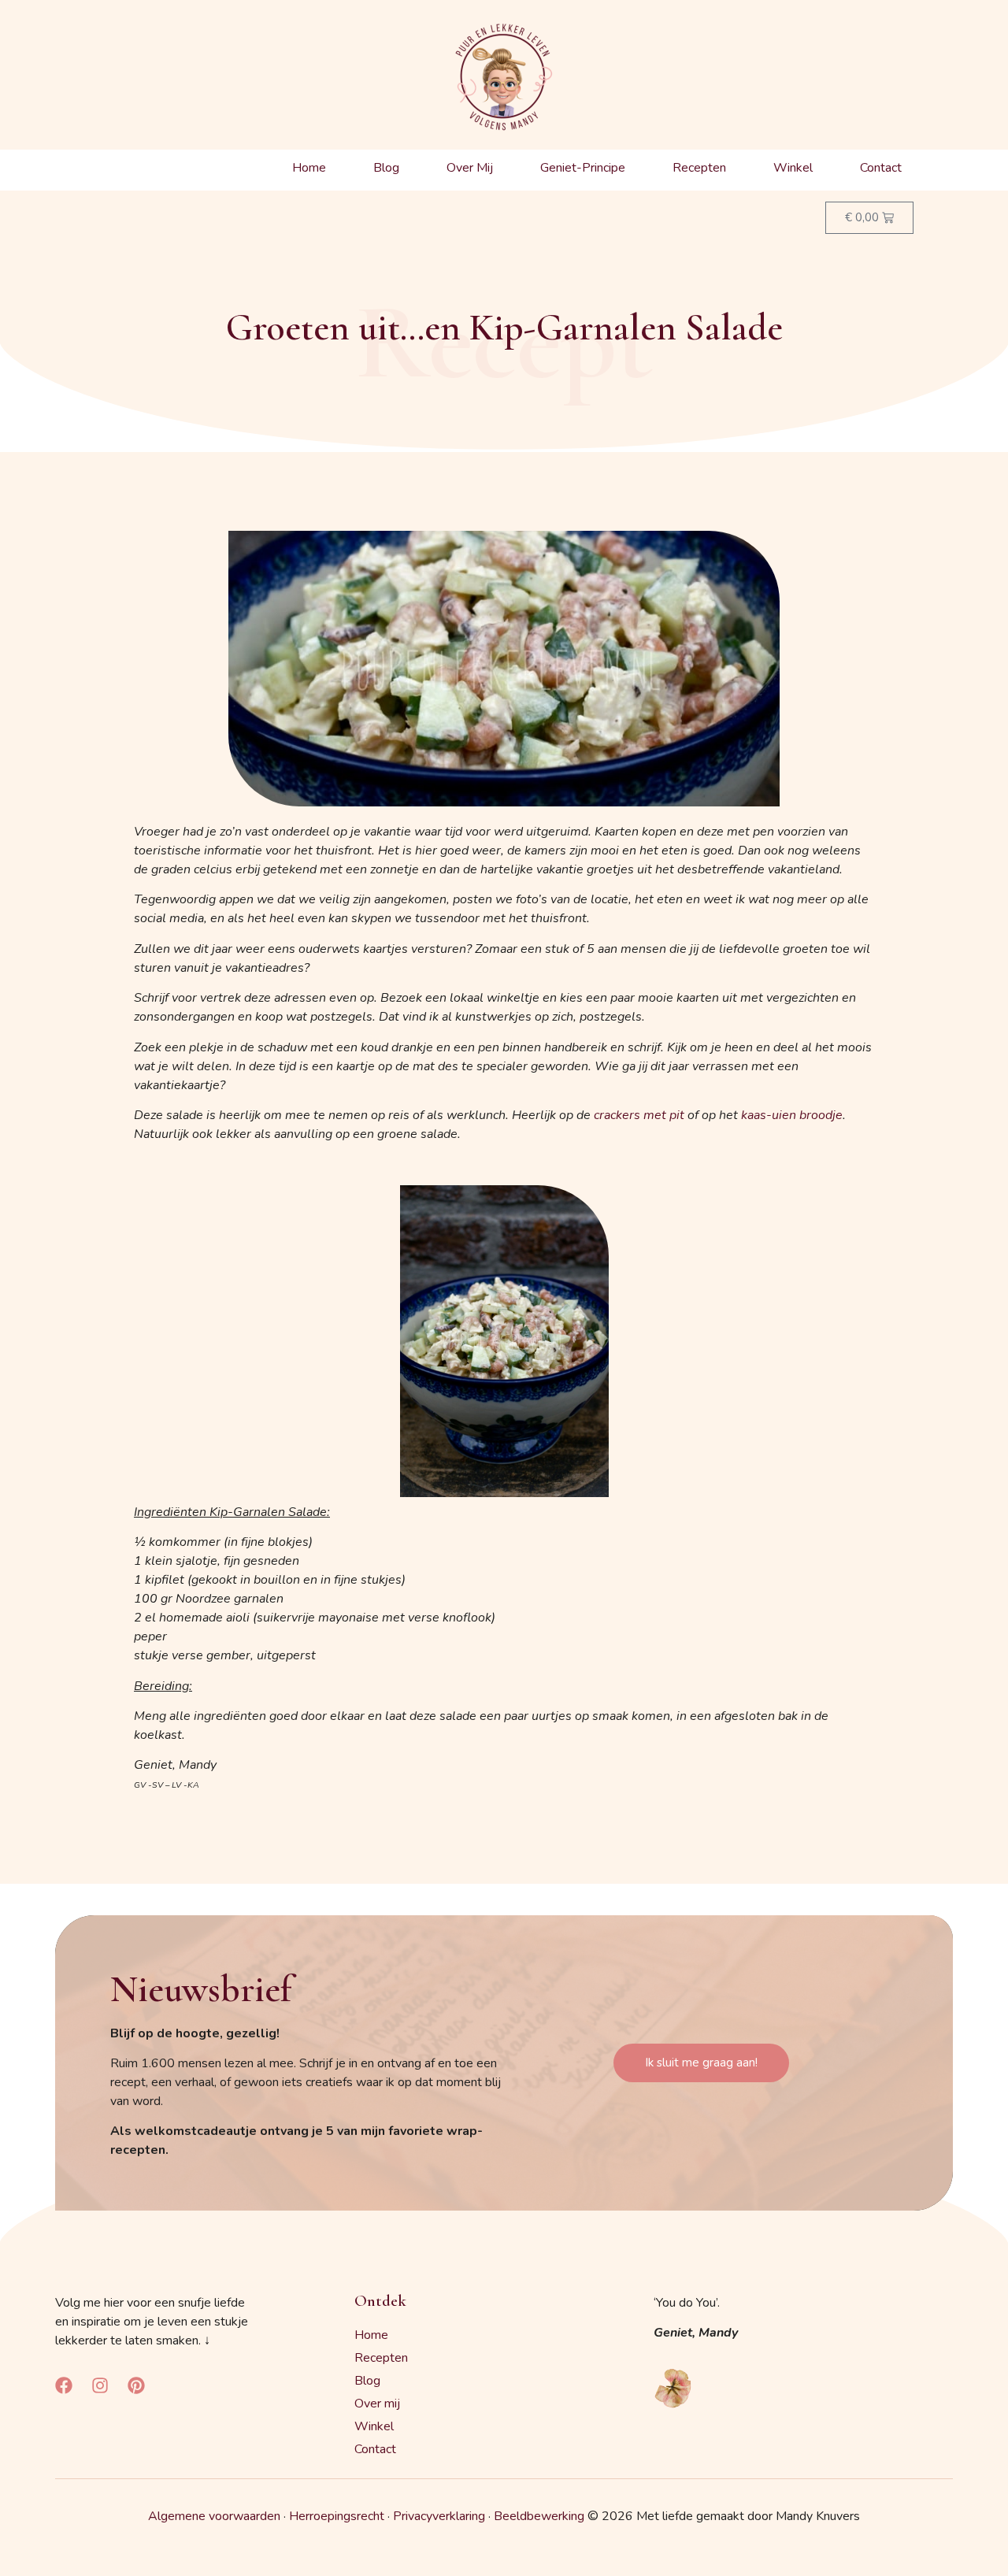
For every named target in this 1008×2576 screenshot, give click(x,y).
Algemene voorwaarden (214, 2516)
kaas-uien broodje (792, 1115)
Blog (386, 168)
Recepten (699, 168)
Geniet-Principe (583, 168)
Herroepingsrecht (337, 2516)
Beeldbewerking (539, 2516)
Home (309, 168)
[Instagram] (100, 2385)
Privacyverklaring (439, 2516)
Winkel (793, 168)
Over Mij (470, 168)
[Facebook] (64, 2385)
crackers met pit (639, 1115)
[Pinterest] (136, 2385)
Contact (881, 168)
